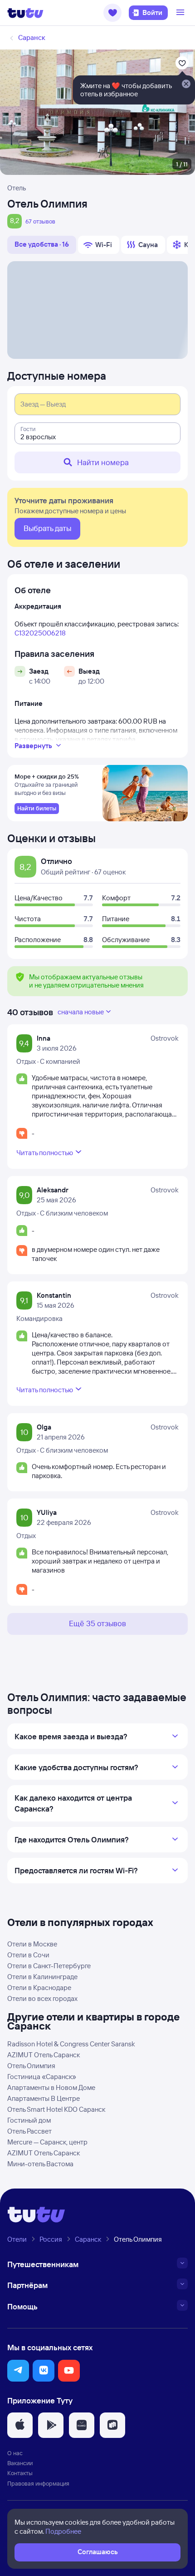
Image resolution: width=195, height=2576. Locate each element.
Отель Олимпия (31, 2066)
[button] (112, 13)
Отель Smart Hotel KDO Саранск (56, 2109)
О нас (15, 2453)
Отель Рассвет (29, 2131)
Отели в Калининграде (42, 1977)
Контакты (20, 2473)
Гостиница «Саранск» (42, 2077)
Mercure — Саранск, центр (47, 2142)
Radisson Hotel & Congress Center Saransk (71, 2044)
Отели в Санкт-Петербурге (49, 1966)
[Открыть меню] (181, 13)
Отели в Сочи (28, 1955)
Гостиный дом (29, 2120)
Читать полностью (45, 1153)
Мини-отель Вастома (40, 2164)
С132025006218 (40, 633)
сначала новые (81, 1012)
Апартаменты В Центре (44, 2098)
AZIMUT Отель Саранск (44, 2055)
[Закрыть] (186, 84)
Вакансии (20, 2463)
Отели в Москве (32, 1944)
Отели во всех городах (42, 1998)
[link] (37, 809)
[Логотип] (25, 13)
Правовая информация (38, 2483)
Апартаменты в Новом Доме (51, 2087)
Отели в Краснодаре (39, 1988)
